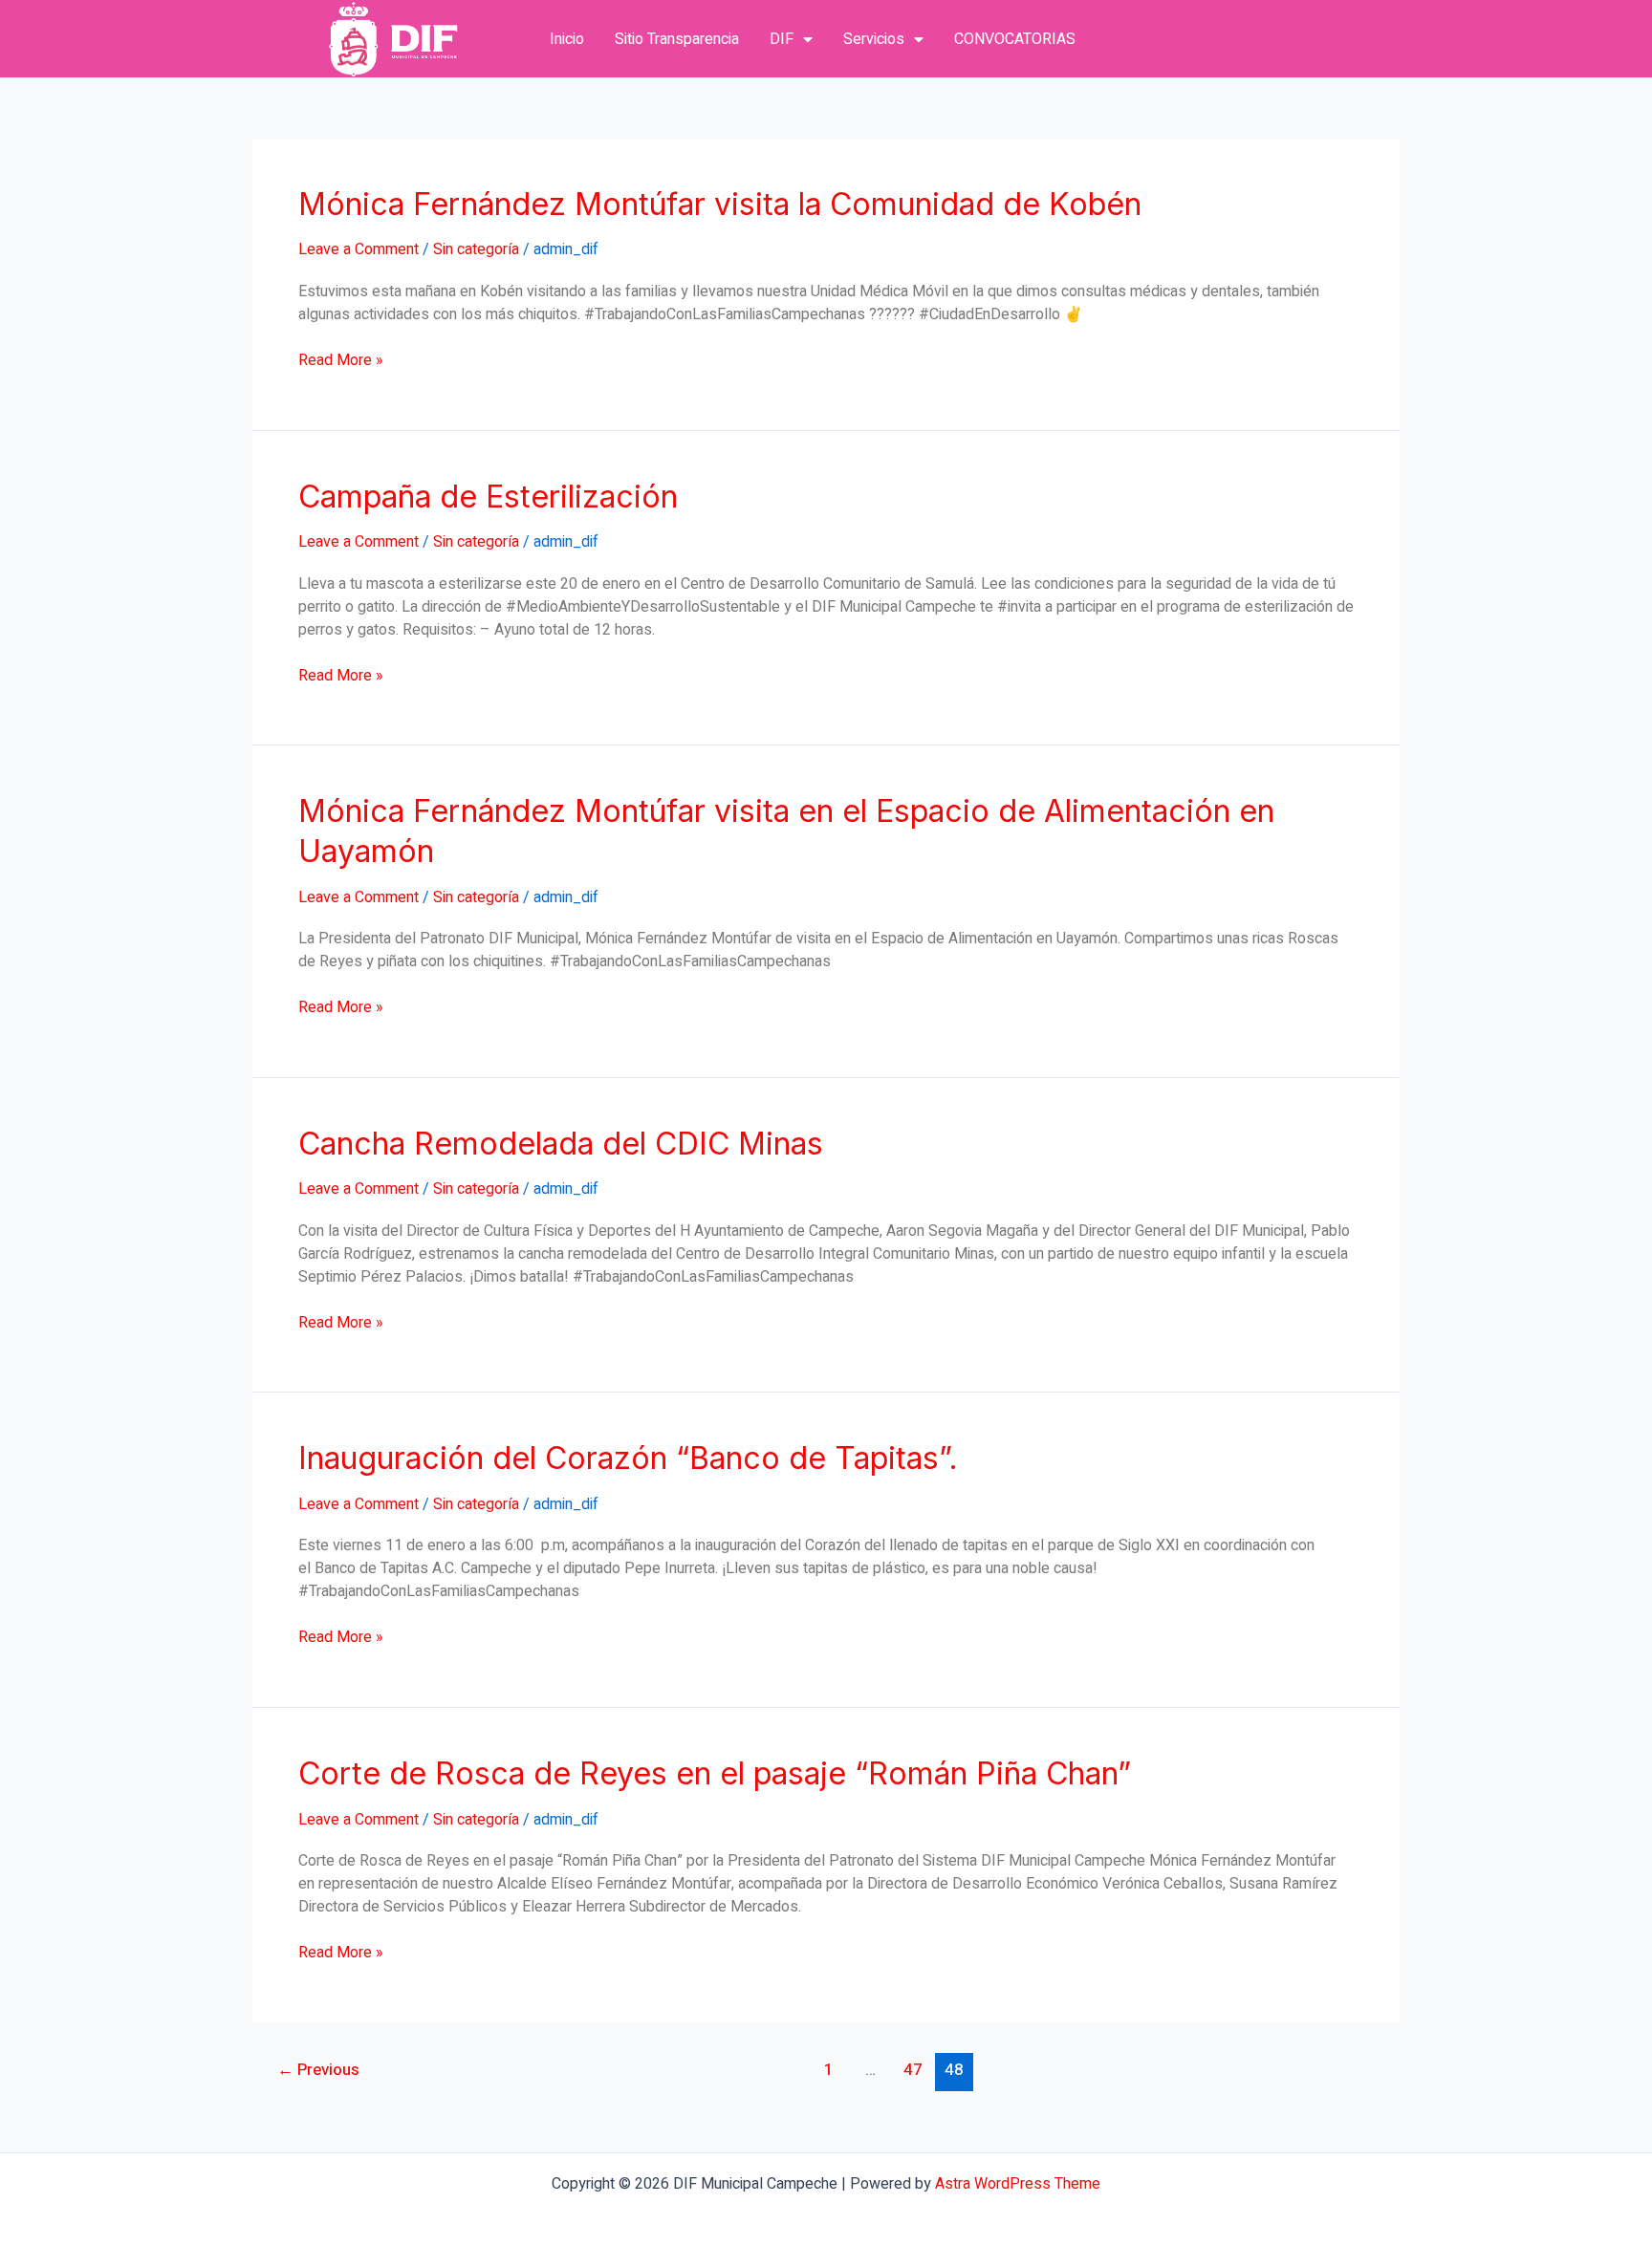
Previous (318, 2070)
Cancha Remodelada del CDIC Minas (561, 1144)
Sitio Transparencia (677, 39)
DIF (782, 39)
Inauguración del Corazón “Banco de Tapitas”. (628, 1458)
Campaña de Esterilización (488, 497)
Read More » (341, 360)
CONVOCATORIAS (1015, 39)
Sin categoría (476, 249)
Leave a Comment (359, 249)
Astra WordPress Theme (1018, 2184)
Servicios (874, 39)
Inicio (567, 39)
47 (913, 2070)
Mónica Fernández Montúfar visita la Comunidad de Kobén (720, 204)
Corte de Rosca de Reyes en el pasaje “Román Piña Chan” (715, 1773)
